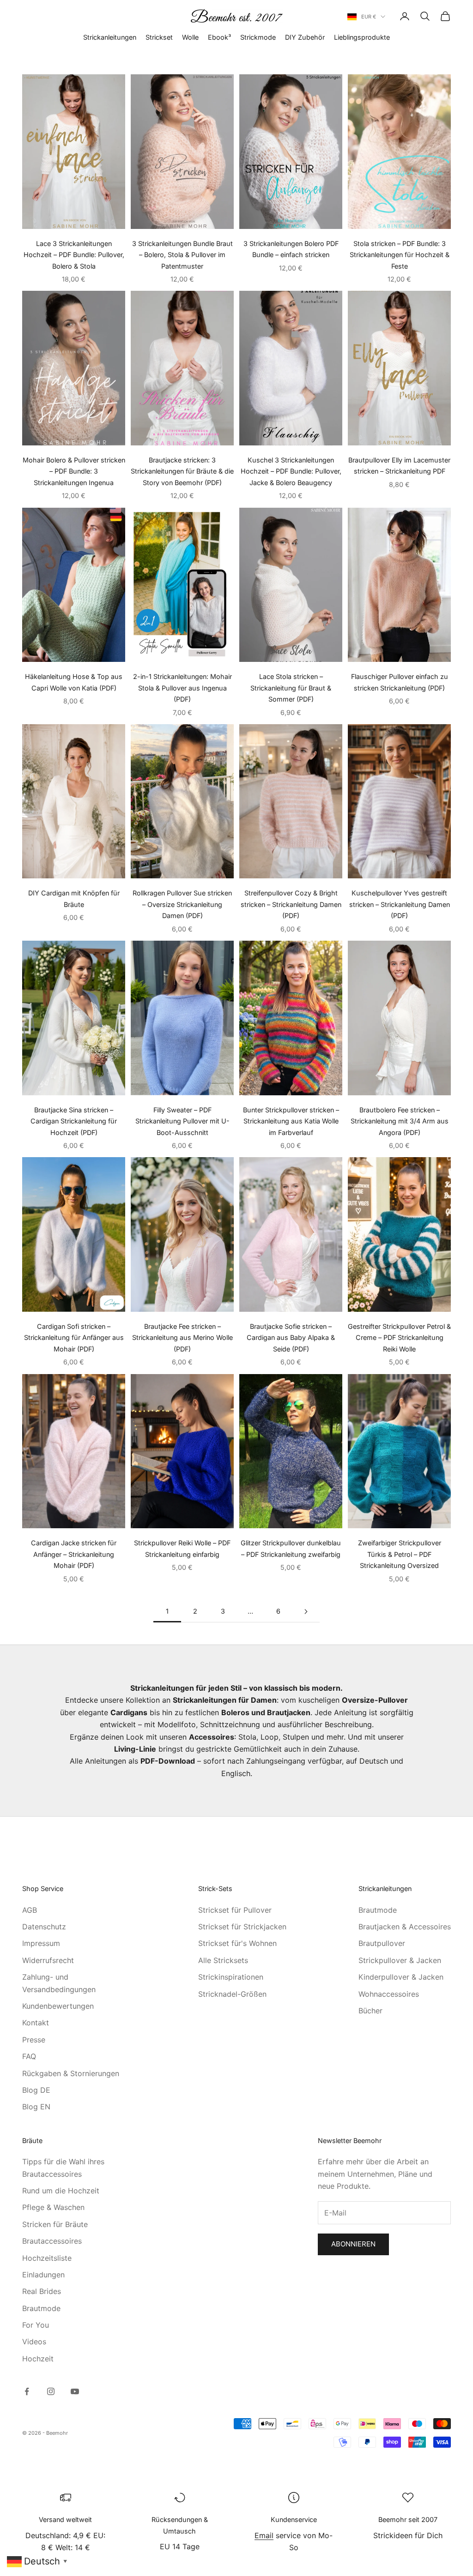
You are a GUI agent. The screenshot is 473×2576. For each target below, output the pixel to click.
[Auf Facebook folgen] (27, 2391)
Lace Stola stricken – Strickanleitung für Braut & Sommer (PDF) (291, 688)
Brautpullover (382, 1943)
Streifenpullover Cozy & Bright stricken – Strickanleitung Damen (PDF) (291, 904)
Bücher (370, 2011)
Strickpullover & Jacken (400, 1960)
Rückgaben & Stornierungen (71, 2073)
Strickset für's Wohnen (237, 1943)
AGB (30, 1910)
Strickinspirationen (231, 1977)
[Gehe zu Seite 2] (306, 1612)
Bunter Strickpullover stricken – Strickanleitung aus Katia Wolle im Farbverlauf (291, 1121)
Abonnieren (353, 2244)
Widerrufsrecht (48, 1960)
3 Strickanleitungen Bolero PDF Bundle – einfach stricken (291, 249)
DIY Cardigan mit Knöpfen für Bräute (74, 898)
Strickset (159, 37)
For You (36, 2325)
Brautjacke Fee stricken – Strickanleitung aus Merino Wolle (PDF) (182, 1338)
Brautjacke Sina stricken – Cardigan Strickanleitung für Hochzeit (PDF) (74, 1121)
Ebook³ (219, 37)
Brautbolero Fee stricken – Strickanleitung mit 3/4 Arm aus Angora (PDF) (400, 1121)
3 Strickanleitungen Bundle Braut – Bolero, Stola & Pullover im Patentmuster (182, 255)
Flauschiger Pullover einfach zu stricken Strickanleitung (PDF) (400, 682)
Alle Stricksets (223, 1960)
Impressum (41, 1943)
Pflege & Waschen (53, 2207)
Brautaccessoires (52, 2241)
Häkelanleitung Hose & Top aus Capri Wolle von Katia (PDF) (74, 682)
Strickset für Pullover (235, 1910)
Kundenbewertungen (58, 2006)
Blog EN (36, 2107)
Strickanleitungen (110, 37)
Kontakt (36, 2023)
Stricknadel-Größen (232, 1994)
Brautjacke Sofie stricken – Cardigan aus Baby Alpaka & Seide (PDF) (291, 1338)
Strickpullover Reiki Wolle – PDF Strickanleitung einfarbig (182, 1548)
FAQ (29, 2056)
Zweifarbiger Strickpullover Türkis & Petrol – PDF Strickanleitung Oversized (400, 1554)
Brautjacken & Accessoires (405, 1927)
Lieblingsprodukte (362, 37)
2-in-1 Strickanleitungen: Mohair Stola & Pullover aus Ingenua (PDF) (182, 688)
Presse (34, 2040)
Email (264, 2535)
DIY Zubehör (305, 37)
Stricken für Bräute (55, 2224)
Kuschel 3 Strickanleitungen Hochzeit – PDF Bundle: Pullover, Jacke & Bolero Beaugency (291, 471)
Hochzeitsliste (47, 2258)
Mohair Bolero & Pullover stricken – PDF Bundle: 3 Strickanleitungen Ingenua (74, 471)
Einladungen (43, 2275)
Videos (34, 2342)
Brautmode (378, 1910)
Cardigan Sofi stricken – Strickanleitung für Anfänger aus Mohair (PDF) (74, 1338)
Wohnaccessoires (389, 1994)
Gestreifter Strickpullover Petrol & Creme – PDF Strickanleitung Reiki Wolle (399, 1338)
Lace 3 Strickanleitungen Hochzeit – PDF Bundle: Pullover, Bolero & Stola (74, 255)
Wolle (190, 37)
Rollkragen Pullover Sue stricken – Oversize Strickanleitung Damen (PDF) (182, 904)
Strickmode (258, 37)
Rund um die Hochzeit (61, 2191)
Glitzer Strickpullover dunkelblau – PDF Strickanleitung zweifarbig (291, 1548)
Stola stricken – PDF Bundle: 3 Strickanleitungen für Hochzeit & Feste (400, 255)
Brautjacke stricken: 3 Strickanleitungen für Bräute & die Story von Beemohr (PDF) (182, 471)
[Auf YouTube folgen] (75, 2391)
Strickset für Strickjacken (242, 1927)
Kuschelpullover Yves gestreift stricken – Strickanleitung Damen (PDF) (400, 904)
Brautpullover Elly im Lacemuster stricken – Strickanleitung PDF (399, 465)
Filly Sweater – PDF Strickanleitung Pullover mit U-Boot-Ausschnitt (182, 1121)
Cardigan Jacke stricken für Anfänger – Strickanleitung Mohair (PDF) (74, 1554)
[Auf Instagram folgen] (51, 2391)
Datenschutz (44, 1927)
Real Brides (42, 2291)
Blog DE (36, 2090)
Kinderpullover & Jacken (401, 1977)
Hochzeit (38, 2359)
